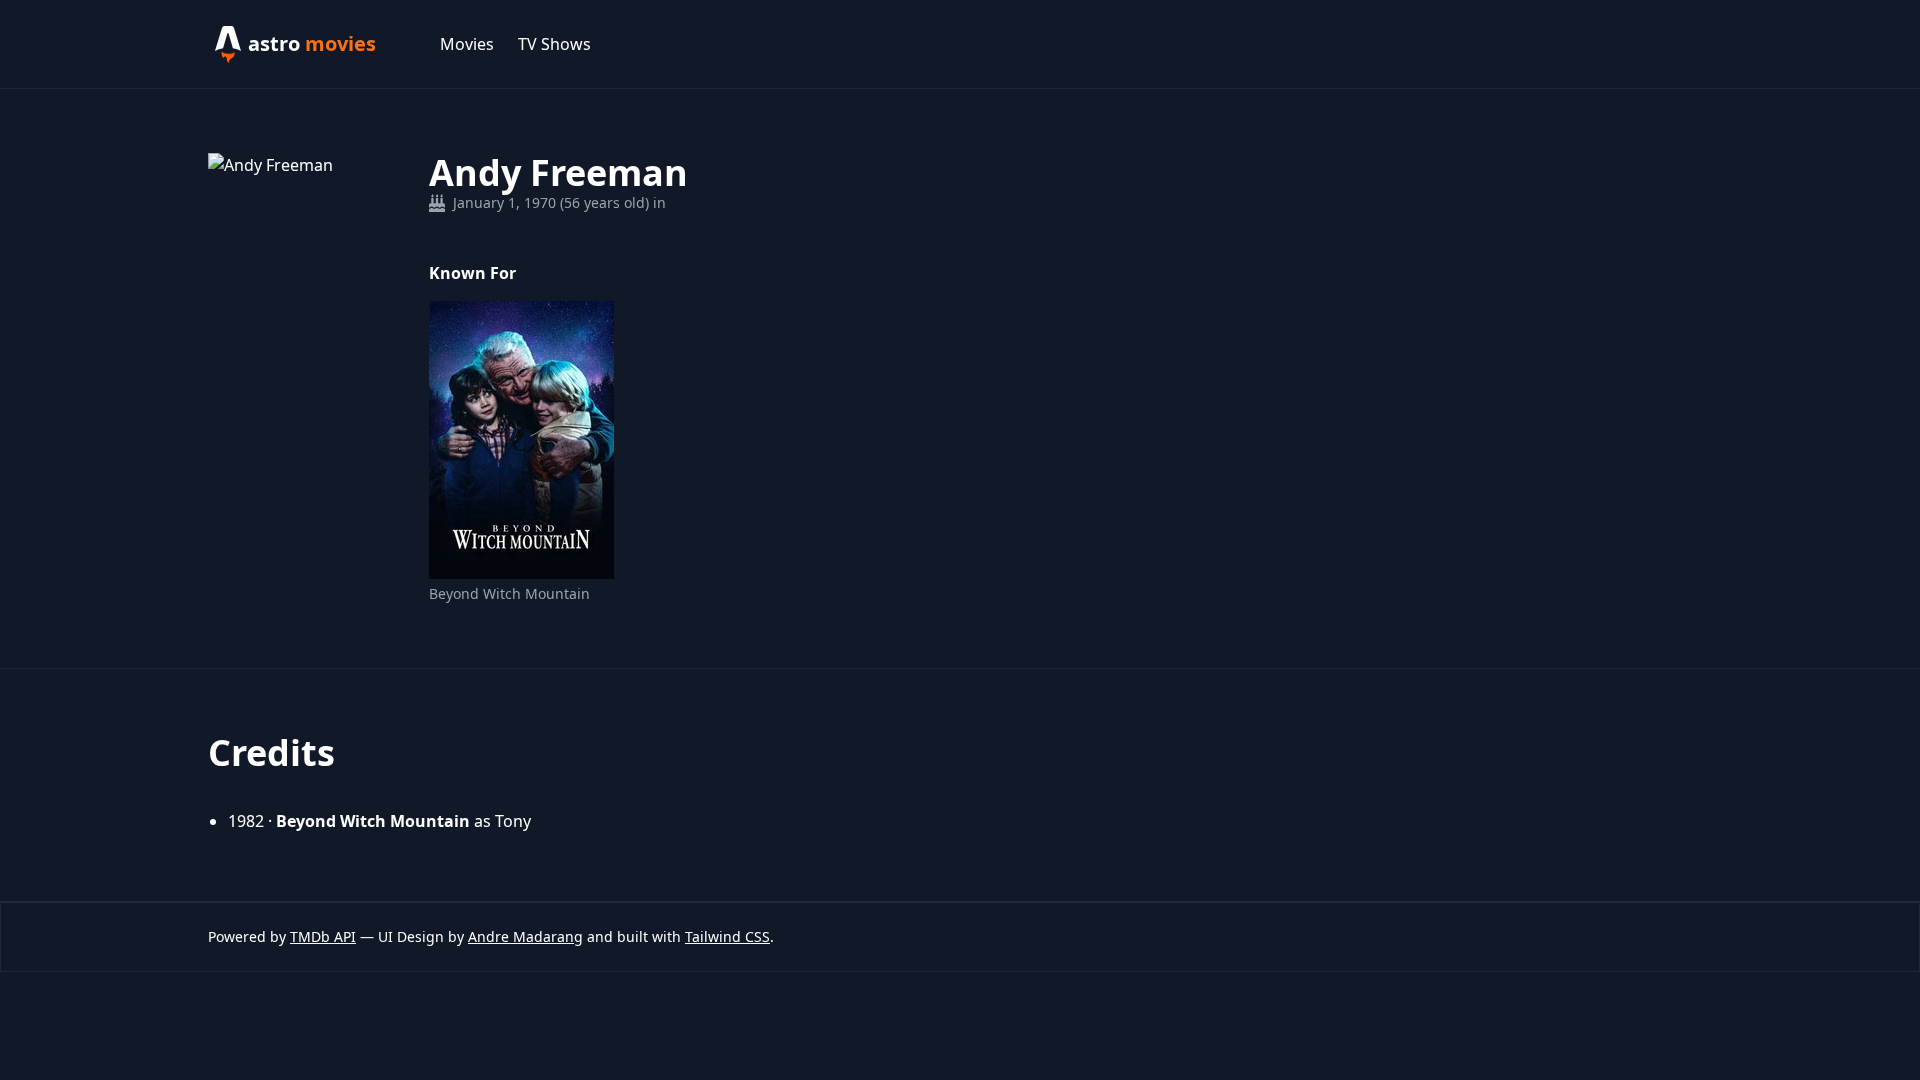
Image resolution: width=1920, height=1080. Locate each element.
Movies (467, 44)
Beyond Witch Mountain (509, 593)
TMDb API (323, 936)
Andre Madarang (525, 936)
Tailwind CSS (727, 936)
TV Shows (554, 44)
